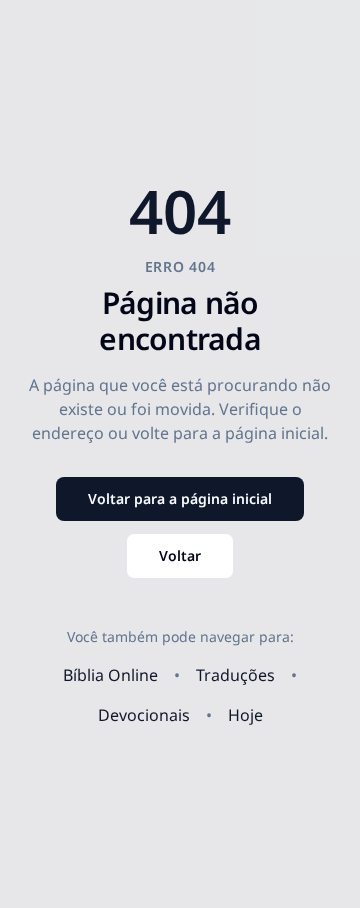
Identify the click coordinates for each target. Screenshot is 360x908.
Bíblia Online (110, 675)
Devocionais (144, 715)
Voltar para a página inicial (180, 498)
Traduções (235, 675)
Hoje (245, 715)
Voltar (180, 555)
